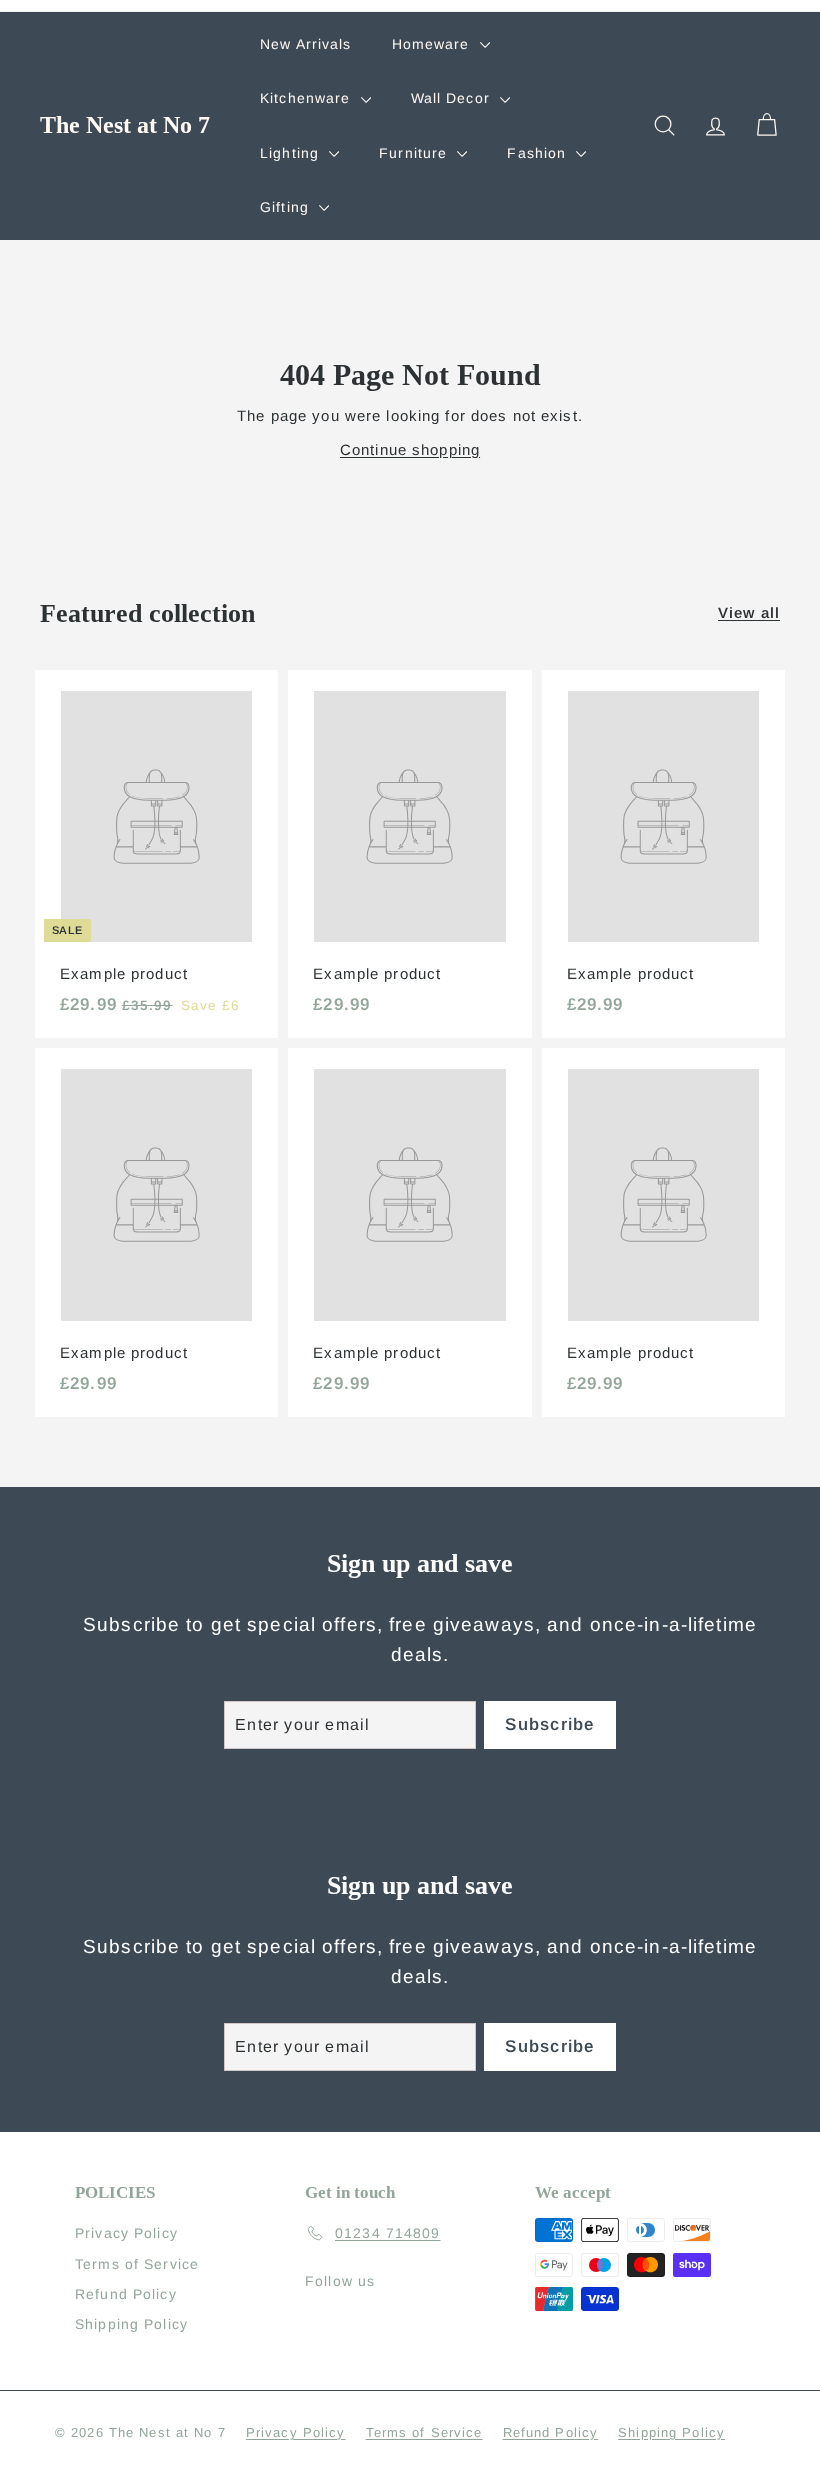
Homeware (433, 44)
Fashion (539, 153)
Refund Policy (126, 2294)
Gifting (287, 207)
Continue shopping (410, 449)
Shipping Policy (131, 2324)
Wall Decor (453, 98)
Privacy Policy (126, 2233)
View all (749, 612)
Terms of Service (137, 2264)
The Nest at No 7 (125, 125)
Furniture (415, 153)
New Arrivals (306, 44)
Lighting (292, 153)
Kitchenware (308, 98)
